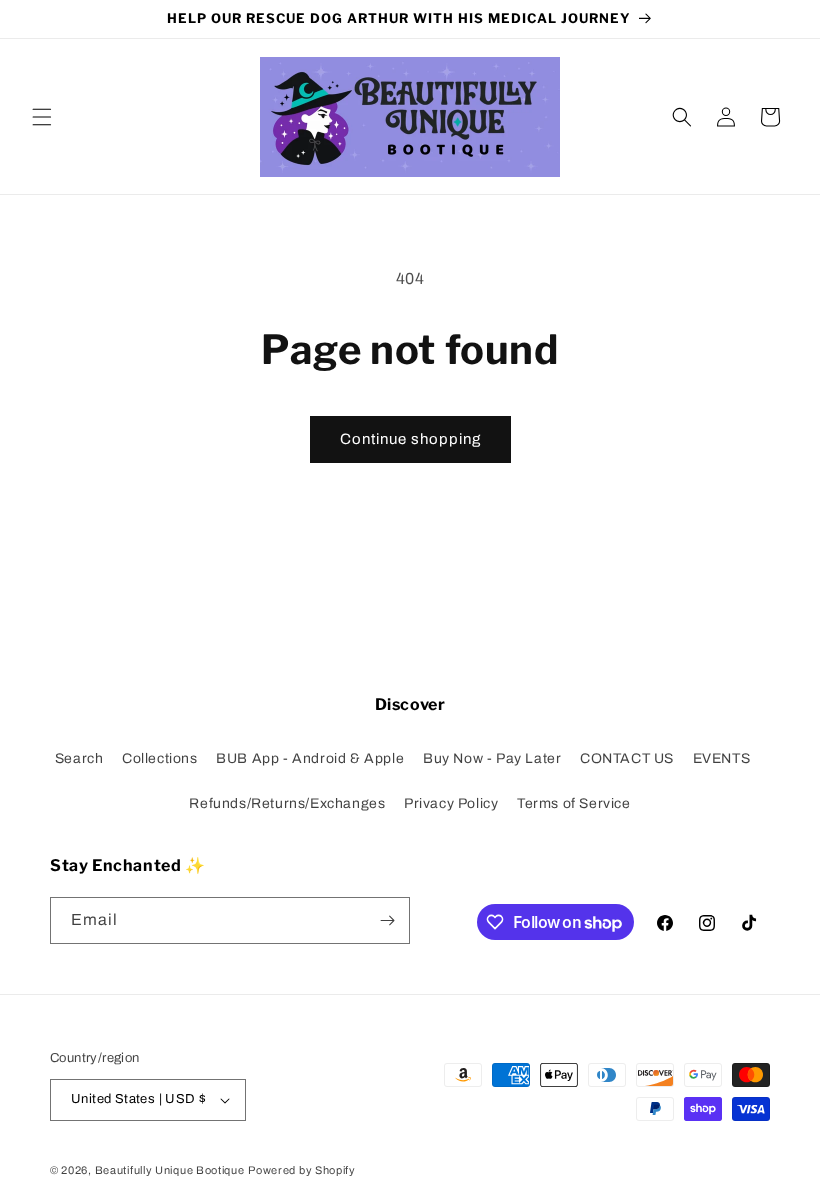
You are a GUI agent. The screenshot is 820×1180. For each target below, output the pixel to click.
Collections (160, 758)
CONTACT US (627, 758)
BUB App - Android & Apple (310, 758)
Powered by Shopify (302, 1170)
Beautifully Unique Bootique (170, 1170)
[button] (42, 117)
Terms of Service (574, 803)
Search (79, 758)
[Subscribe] (387, 920)
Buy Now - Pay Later (492, 758)
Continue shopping (410, 439)
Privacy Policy (451, 803)
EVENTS (722, 758)
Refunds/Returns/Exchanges (287, 803)
